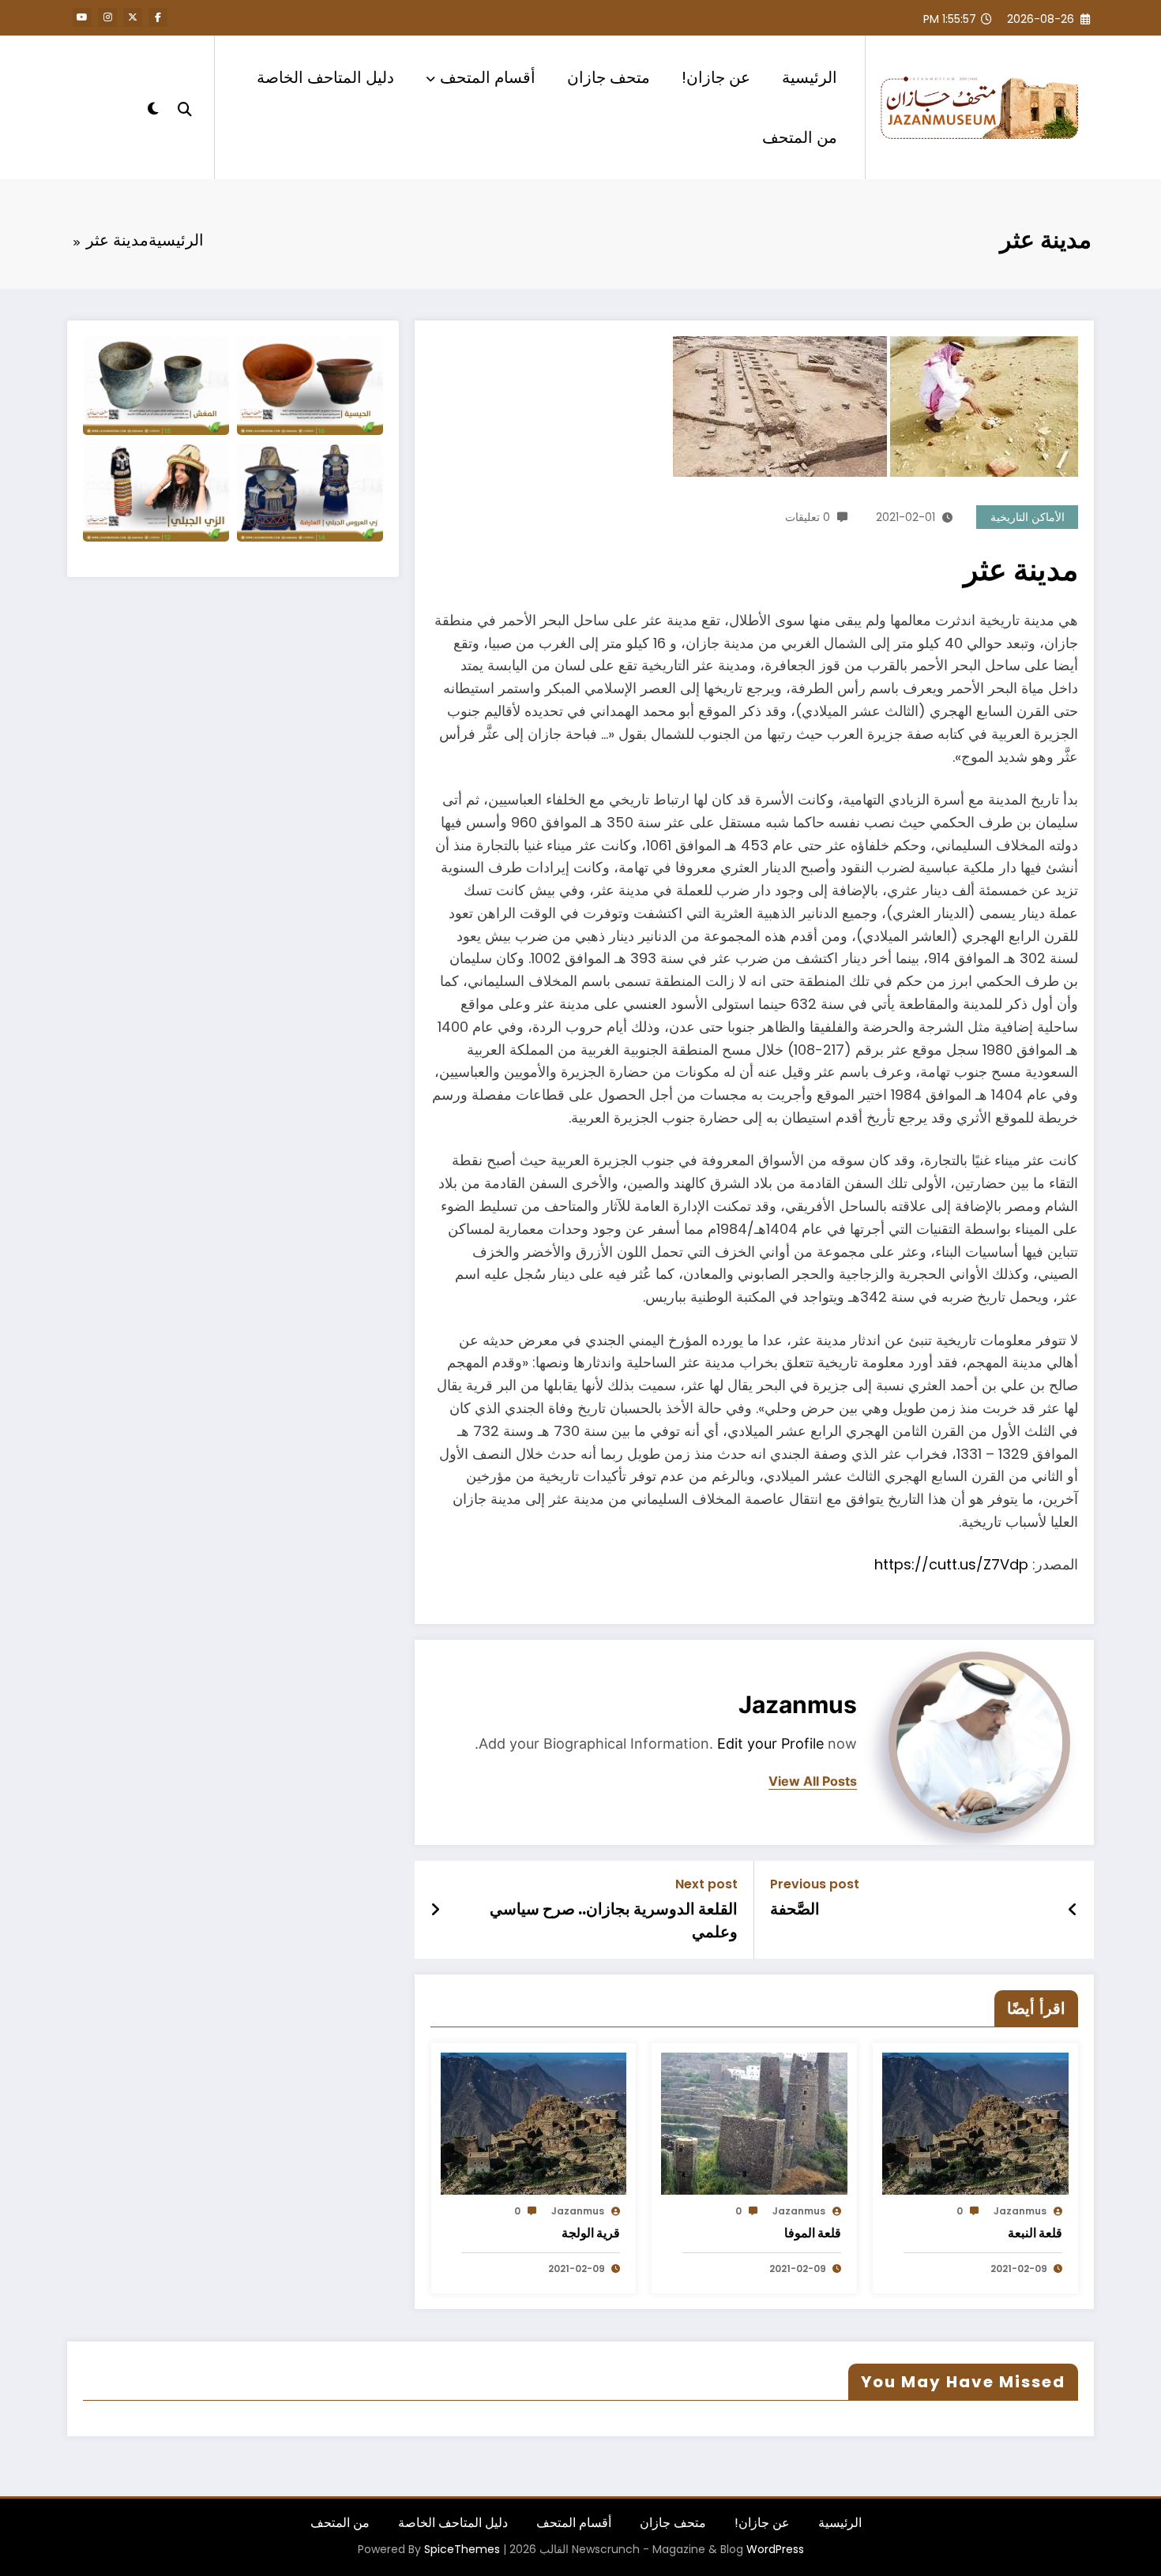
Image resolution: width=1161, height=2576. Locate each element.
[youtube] (82, 17)
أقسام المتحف (488, 77)
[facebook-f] (158, 17)
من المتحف (800, 137)
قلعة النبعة (1035, 2233)
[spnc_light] (153, 107)
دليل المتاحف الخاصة (325, 77)
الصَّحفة (795, 1909)
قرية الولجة (591, 2233)
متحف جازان (609, 77)
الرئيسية (810, 77)
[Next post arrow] (435, 1910)
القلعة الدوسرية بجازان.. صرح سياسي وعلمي (614, 1920)
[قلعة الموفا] (754, 2122)
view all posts (813, 1781)
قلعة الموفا (813, 2233)
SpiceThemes (462, 2549)
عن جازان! (716, 77)
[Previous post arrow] (1073, 1910)
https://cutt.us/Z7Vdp (951, 1564)
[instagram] (107, 17)
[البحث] (185, 107)
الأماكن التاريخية (1028, 517)
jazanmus (798, 1704)
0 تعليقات (808, 517)
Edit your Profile (770, 1744)
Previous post (815, 1884)
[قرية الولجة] (534, 2122)
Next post (706, 1884)
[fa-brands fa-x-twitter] (133, 17)
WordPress (775, 2549)
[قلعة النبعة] (975, 2122)
